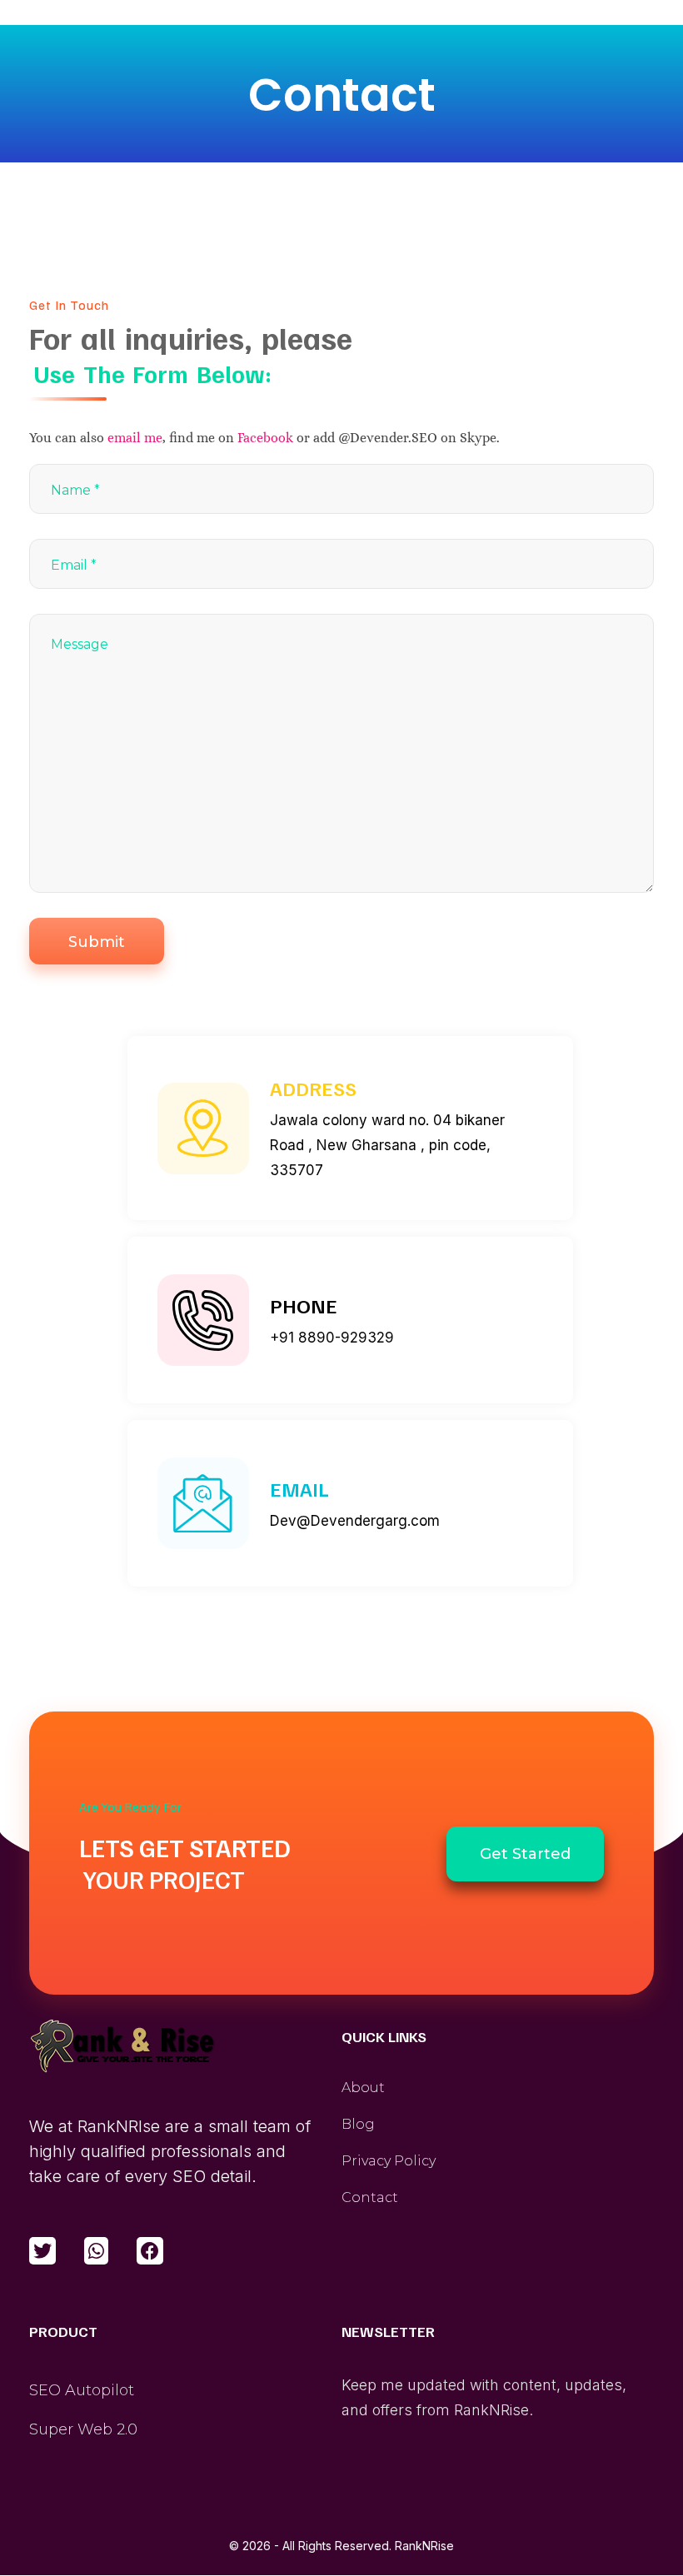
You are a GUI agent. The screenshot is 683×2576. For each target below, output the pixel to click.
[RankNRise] (122, 2047)
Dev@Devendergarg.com (355, 1521)
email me (135, 438)
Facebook (265, 438)
